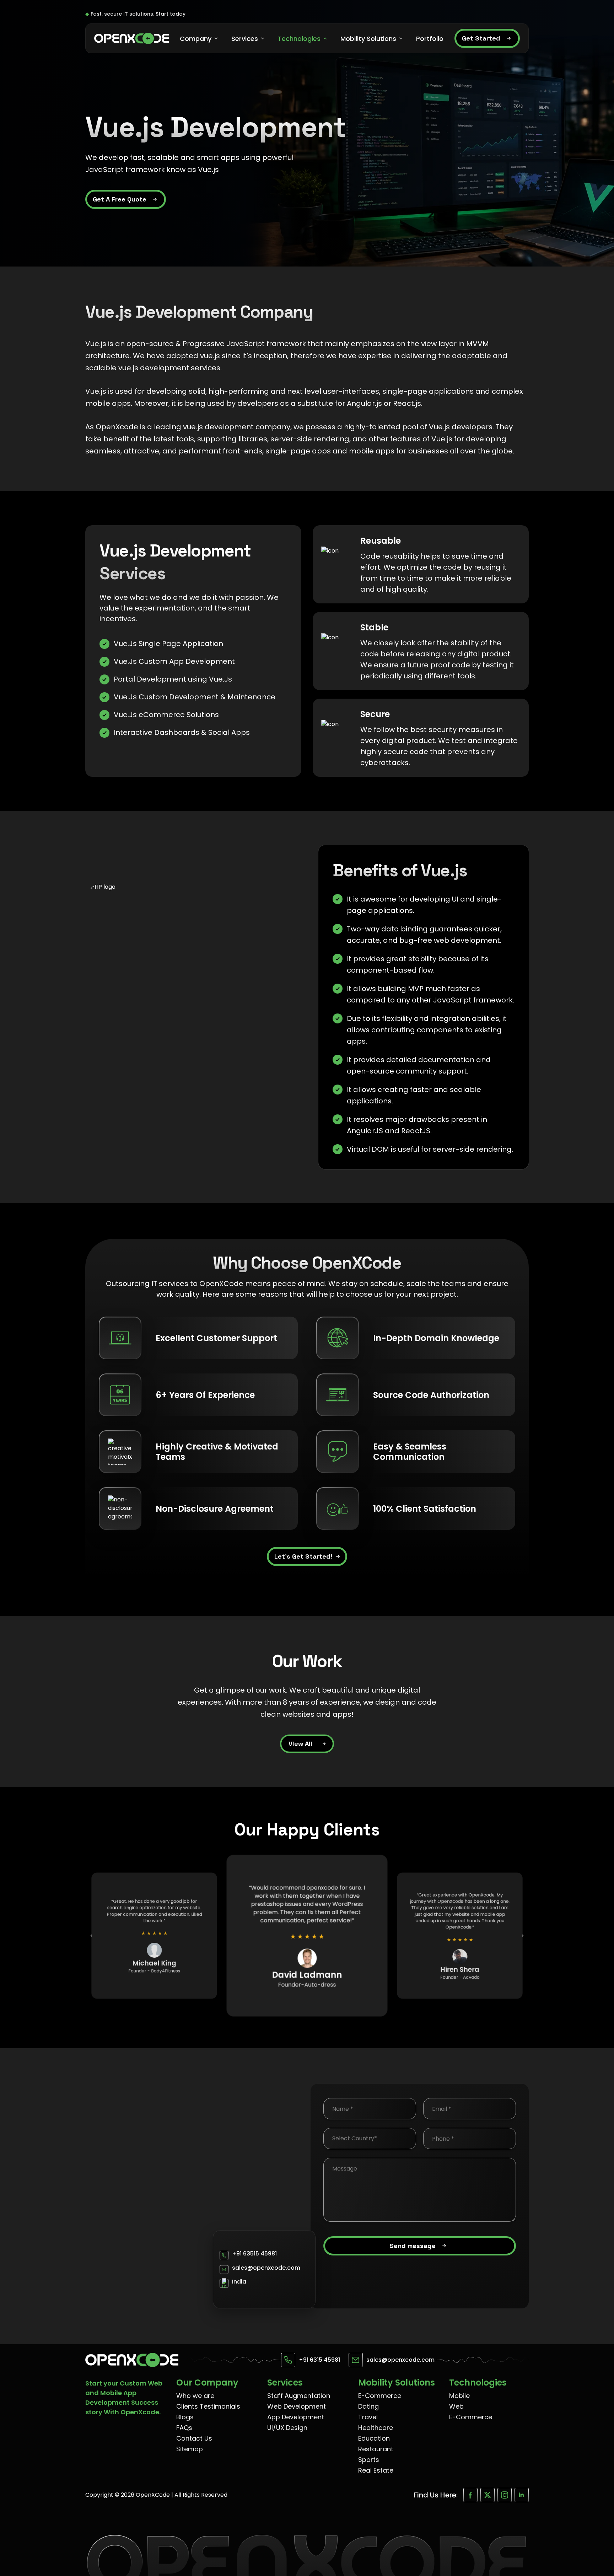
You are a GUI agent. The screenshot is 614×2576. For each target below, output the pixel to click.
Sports (369, 2460)
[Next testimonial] (520, 1936)
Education (374, 2438)
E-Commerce (380, 2396)
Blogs (185, 2417)
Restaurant (376, 2449)
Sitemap (190, 2449)
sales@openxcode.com (266, 2268)
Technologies (299, 39)
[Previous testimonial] (94, 1936)
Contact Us (194, 2438)
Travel (368, 2417)
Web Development (297, 2406)
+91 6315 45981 (319, 2360)
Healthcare (376, 2428)
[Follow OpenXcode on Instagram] (505, 2495)
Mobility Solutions (368, 39)
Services (245, 39)
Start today (171, 14)
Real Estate (376, 2470)
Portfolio (430, 39)
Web (456, 2406)
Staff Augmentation (299, 2396)
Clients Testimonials (208, 2406)
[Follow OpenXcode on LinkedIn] (522, 2495)
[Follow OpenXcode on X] (488, 2495)
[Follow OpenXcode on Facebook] (470, 2495)
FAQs (184, 2428)
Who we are (195, 2396)
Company (196, 39)
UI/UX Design (287, 2428)
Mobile (459, 2396)
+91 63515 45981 (254, 2254)
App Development (296, 2417)
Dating (368, 2406)
